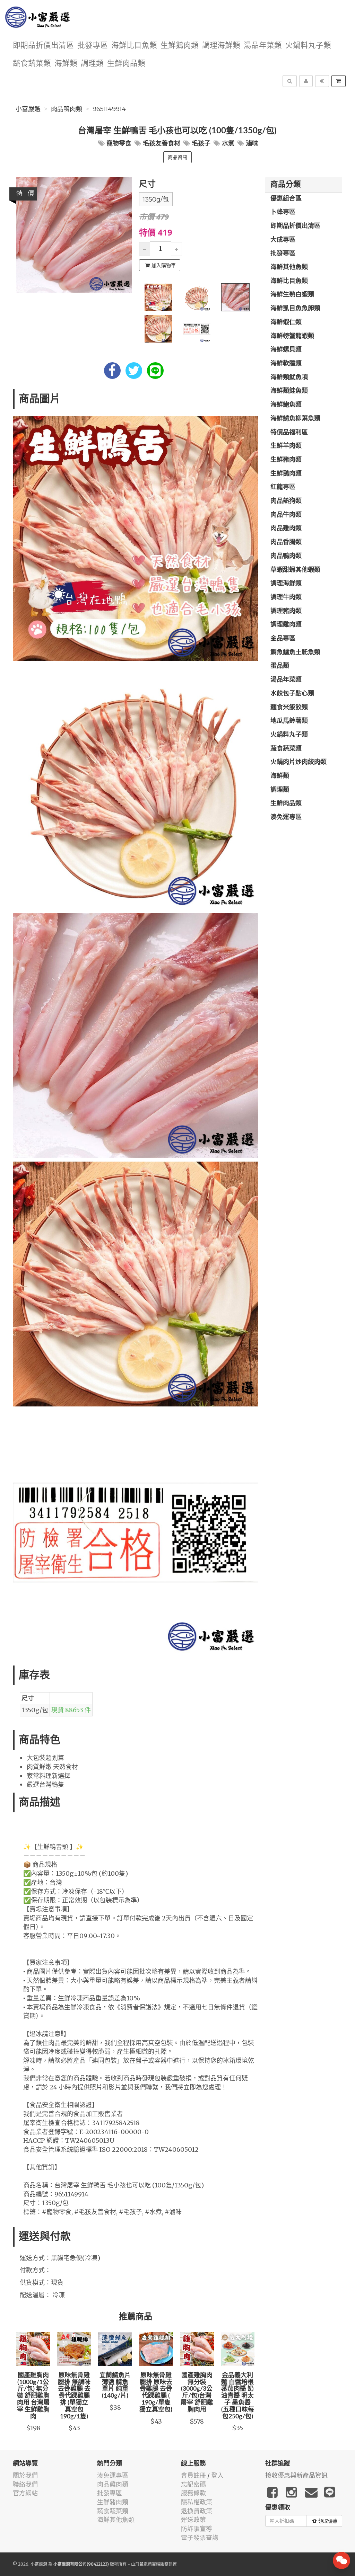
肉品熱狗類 (286, 501)
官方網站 (25, 2493)
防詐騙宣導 (197, 2529)
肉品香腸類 (286, 542)
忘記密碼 (193, 2484)
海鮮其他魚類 (289, 267)
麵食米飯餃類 (289, 708)
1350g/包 (156, 199)
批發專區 (93, 46)
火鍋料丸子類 (308, 46)
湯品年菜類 (263, 46)
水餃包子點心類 (292, 694)
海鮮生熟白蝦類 (292, 295)
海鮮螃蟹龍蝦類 (292, 336)
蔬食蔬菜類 (32, 64)
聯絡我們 (25, 2484)
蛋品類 (280, 666)
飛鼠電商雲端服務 (152, 2564)
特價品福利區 (289, 433)
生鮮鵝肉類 (180, 46)
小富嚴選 (28, 109)
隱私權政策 (197, 2502)
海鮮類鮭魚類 (289, 391)
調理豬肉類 (286, 611)
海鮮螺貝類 (286, 350)
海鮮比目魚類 (134, 46)
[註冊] (306, 81)
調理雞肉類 (286, 625)
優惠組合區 (286, 199)
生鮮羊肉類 (286, 446)
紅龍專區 (283, 487)
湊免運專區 (286, 817)
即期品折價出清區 (43, 46)
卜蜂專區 (283, 212)
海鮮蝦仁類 (286, 322)
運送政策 (193, 2520)
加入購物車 (164, 265)
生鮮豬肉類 (286, 460)
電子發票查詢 (200, 2538)
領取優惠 (328, 2521)
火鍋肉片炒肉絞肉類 (298, 762)
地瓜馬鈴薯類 (289, 721)
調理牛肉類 (286, 597)
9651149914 (109, 109)
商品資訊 (177, 157)
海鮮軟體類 (286, 364)
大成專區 (283, 240)
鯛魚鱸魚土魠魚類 (295, 652)
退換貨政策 (197, 2511)
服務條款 (193, 2493)
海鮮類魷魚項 (289, 377)
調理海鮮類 (221, 46)
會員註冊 (193, 2475)
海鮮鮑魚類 (286, 405)
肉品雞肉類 (286, 528)
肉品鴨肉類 (67, 109)
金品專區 (283, 639)
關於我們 (25, 2475)
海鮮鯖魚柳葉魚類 (295, 419)
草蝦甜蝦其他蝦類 (295, 570)
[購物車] (339, 81)
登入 (217, 2475)
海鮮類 (66, 64)
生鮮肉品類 (126, 64)
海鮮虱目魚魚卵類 (295, 309)
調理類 (92, 64)
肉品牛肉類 (286, 515)
